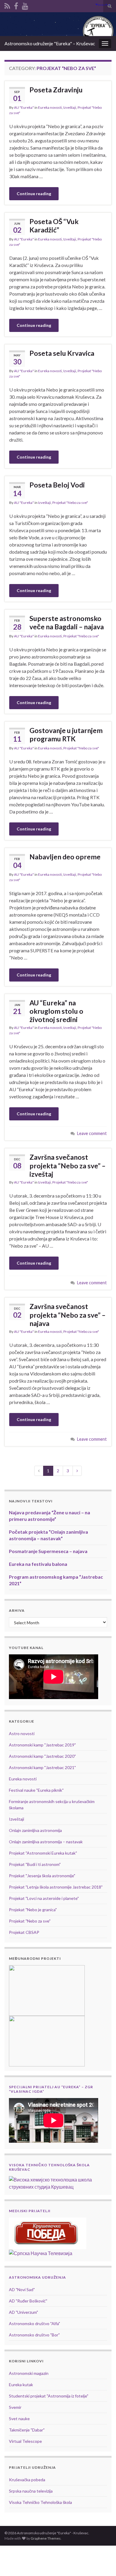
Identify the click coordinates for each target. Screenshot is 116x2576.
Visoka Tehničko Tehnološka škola (40, 2502)
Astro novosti (22, 1733)
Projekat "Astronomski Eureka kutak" (43, 1853)
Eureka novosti (50, 107)
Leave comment (92, 1133)
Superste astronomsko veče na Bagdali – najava (67, 622)
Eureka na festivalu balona (38, 1564)
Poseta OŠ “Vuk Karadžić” (54, 226)
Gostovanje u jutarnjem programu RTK (66, 735)
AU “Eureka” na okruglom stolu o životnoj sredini (56, 1011)
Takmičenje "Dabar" (27, 2430)
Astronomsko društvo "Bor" (34, 2335)
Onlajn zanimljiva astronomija (35, 1830)
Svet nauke (19, 2419)
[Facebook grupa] (16, 5)
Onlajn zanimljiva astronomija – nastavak (46, 1842)
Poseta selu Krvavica (62, 353)
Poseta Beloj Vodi (57, 485)
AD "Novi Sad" (22, 2289)
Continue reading (34, 194)
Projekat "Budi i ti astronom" (35, 1864)
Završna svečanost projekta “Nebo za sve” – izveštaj (68, 1166)
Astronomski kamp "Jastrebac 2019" (42, 1745)
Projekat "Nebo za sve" (70, 503)
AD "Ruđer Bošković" (28, 2301)
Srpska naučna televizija (31, 2491)
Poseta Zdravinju (56, 90)
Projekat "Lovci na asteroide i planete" (44, 1898)
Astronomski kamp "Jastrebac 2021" (42, 1767)
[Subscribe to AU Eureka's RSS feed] (7, 5)
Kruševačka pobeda (27, 2480)
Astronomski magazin (29, 2373)
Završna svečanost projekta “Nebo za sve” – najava (68, 1315)
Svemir (15, 2407)
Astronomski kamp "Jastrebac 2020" (42, 1756)
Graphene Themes (46, 2538)
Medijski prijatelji (30, 2211)
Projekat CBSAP (24, 1932)
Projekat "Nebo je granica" (33, 1910)
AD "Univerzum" (23, 2312)
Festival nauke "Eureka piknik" (36, 1790)
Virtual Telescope (25, 2441)
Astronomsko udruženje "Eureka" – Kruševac (50, 43)
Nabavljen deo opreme (65, 857)
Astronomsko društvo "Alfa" (35, 2323)
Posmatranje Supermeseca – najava (48, 1551)
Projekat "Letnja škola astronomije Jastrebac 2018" (56, 1887)
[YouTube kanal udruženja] (25, 5)
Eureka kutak (21, 2385)
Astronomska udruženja (37, 2277)
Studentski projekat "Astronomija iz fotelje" (49, 2396)
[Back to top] (103, 2563)
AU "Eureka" (24, 107)
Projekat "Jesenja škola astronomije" (42, 1876)
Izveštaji (70, 107)
